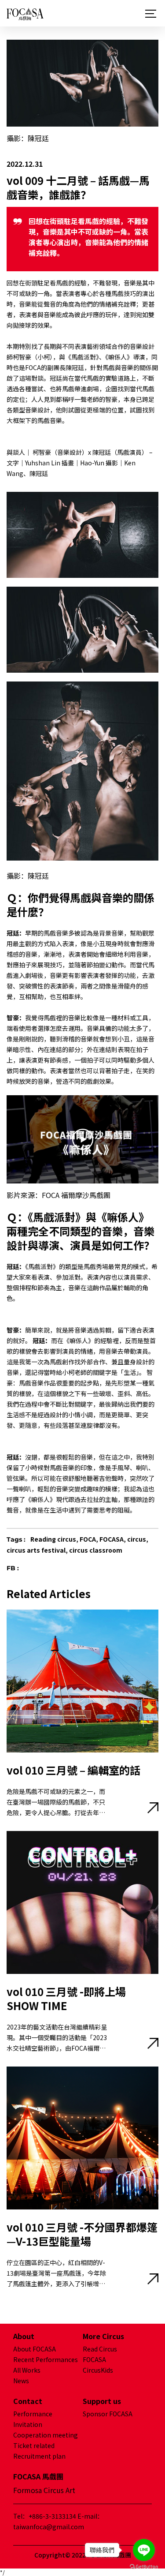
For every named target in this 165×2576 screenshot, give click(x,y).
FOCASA (94, 2359)
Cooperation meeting (46, 2435)
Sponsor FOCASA (108, 2414)
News (21, 2381)
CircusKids (98, 2370)
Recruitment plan (39, 2456)
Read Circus (100, 2349)
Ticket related (34, 2445)
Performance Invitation (33, 2419)
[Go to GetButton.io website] (144, 2567)
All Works (27, 2370)
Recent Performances (46, 2359)
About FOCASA (35, 2349)
